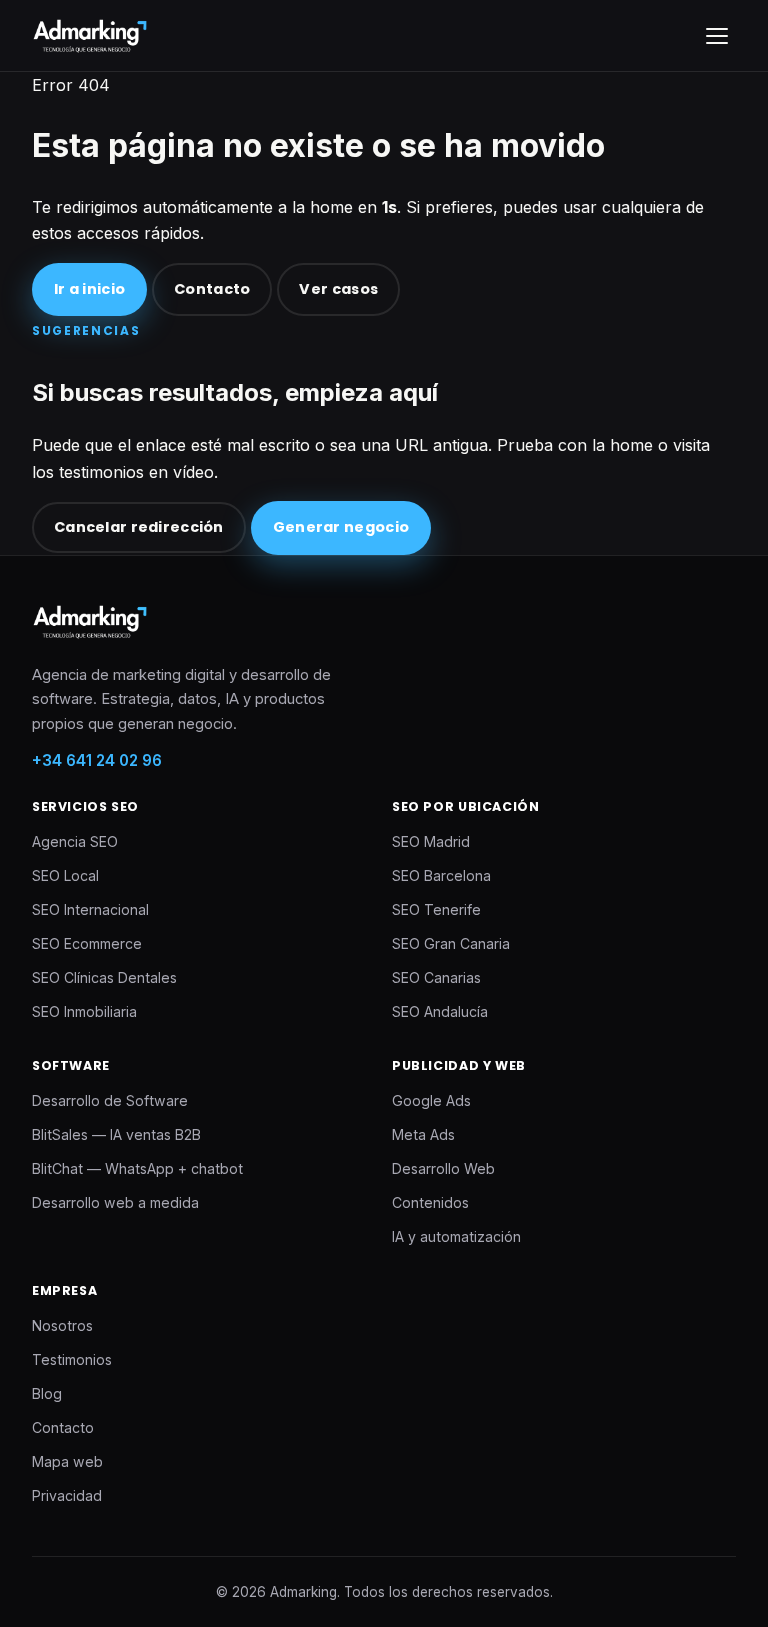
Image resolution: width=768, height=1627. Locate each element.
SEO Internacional (90, 909)
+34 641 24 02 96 (97, 760)
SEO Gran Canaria (451, 943)
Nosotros (62, 1325)
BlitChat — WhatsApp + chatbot (137, 1168)
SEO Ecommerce (87, 943)
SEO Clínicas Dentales (104, 977)
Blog (47, 1393)
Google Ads (431, 1100)
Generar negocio (341, 527)
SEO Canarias (436, 977)
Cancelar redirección (139, 527)
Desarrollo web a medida (115, 1202)
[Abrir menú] (717, 36)
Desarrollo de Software (110, 1100)
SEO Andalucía (440, 1011)
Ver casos (338, 289)
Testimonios (72, 1359)
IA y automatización (456, 1236)
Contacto (212, 289)
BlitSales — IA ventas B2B (116, 1134)
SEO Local (65, 875)
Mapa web (67, 1461)
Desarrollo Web (443, 1168)
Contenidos (430, 1202)
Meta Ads (423, 1134)
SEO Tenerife (436, 909)
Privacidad (67, 1495)
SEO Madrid (431, 841)
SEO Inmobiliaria (84, 1011)
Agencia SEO (75, 841)
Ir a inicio (89, 289)
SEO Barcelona (441, 875)
